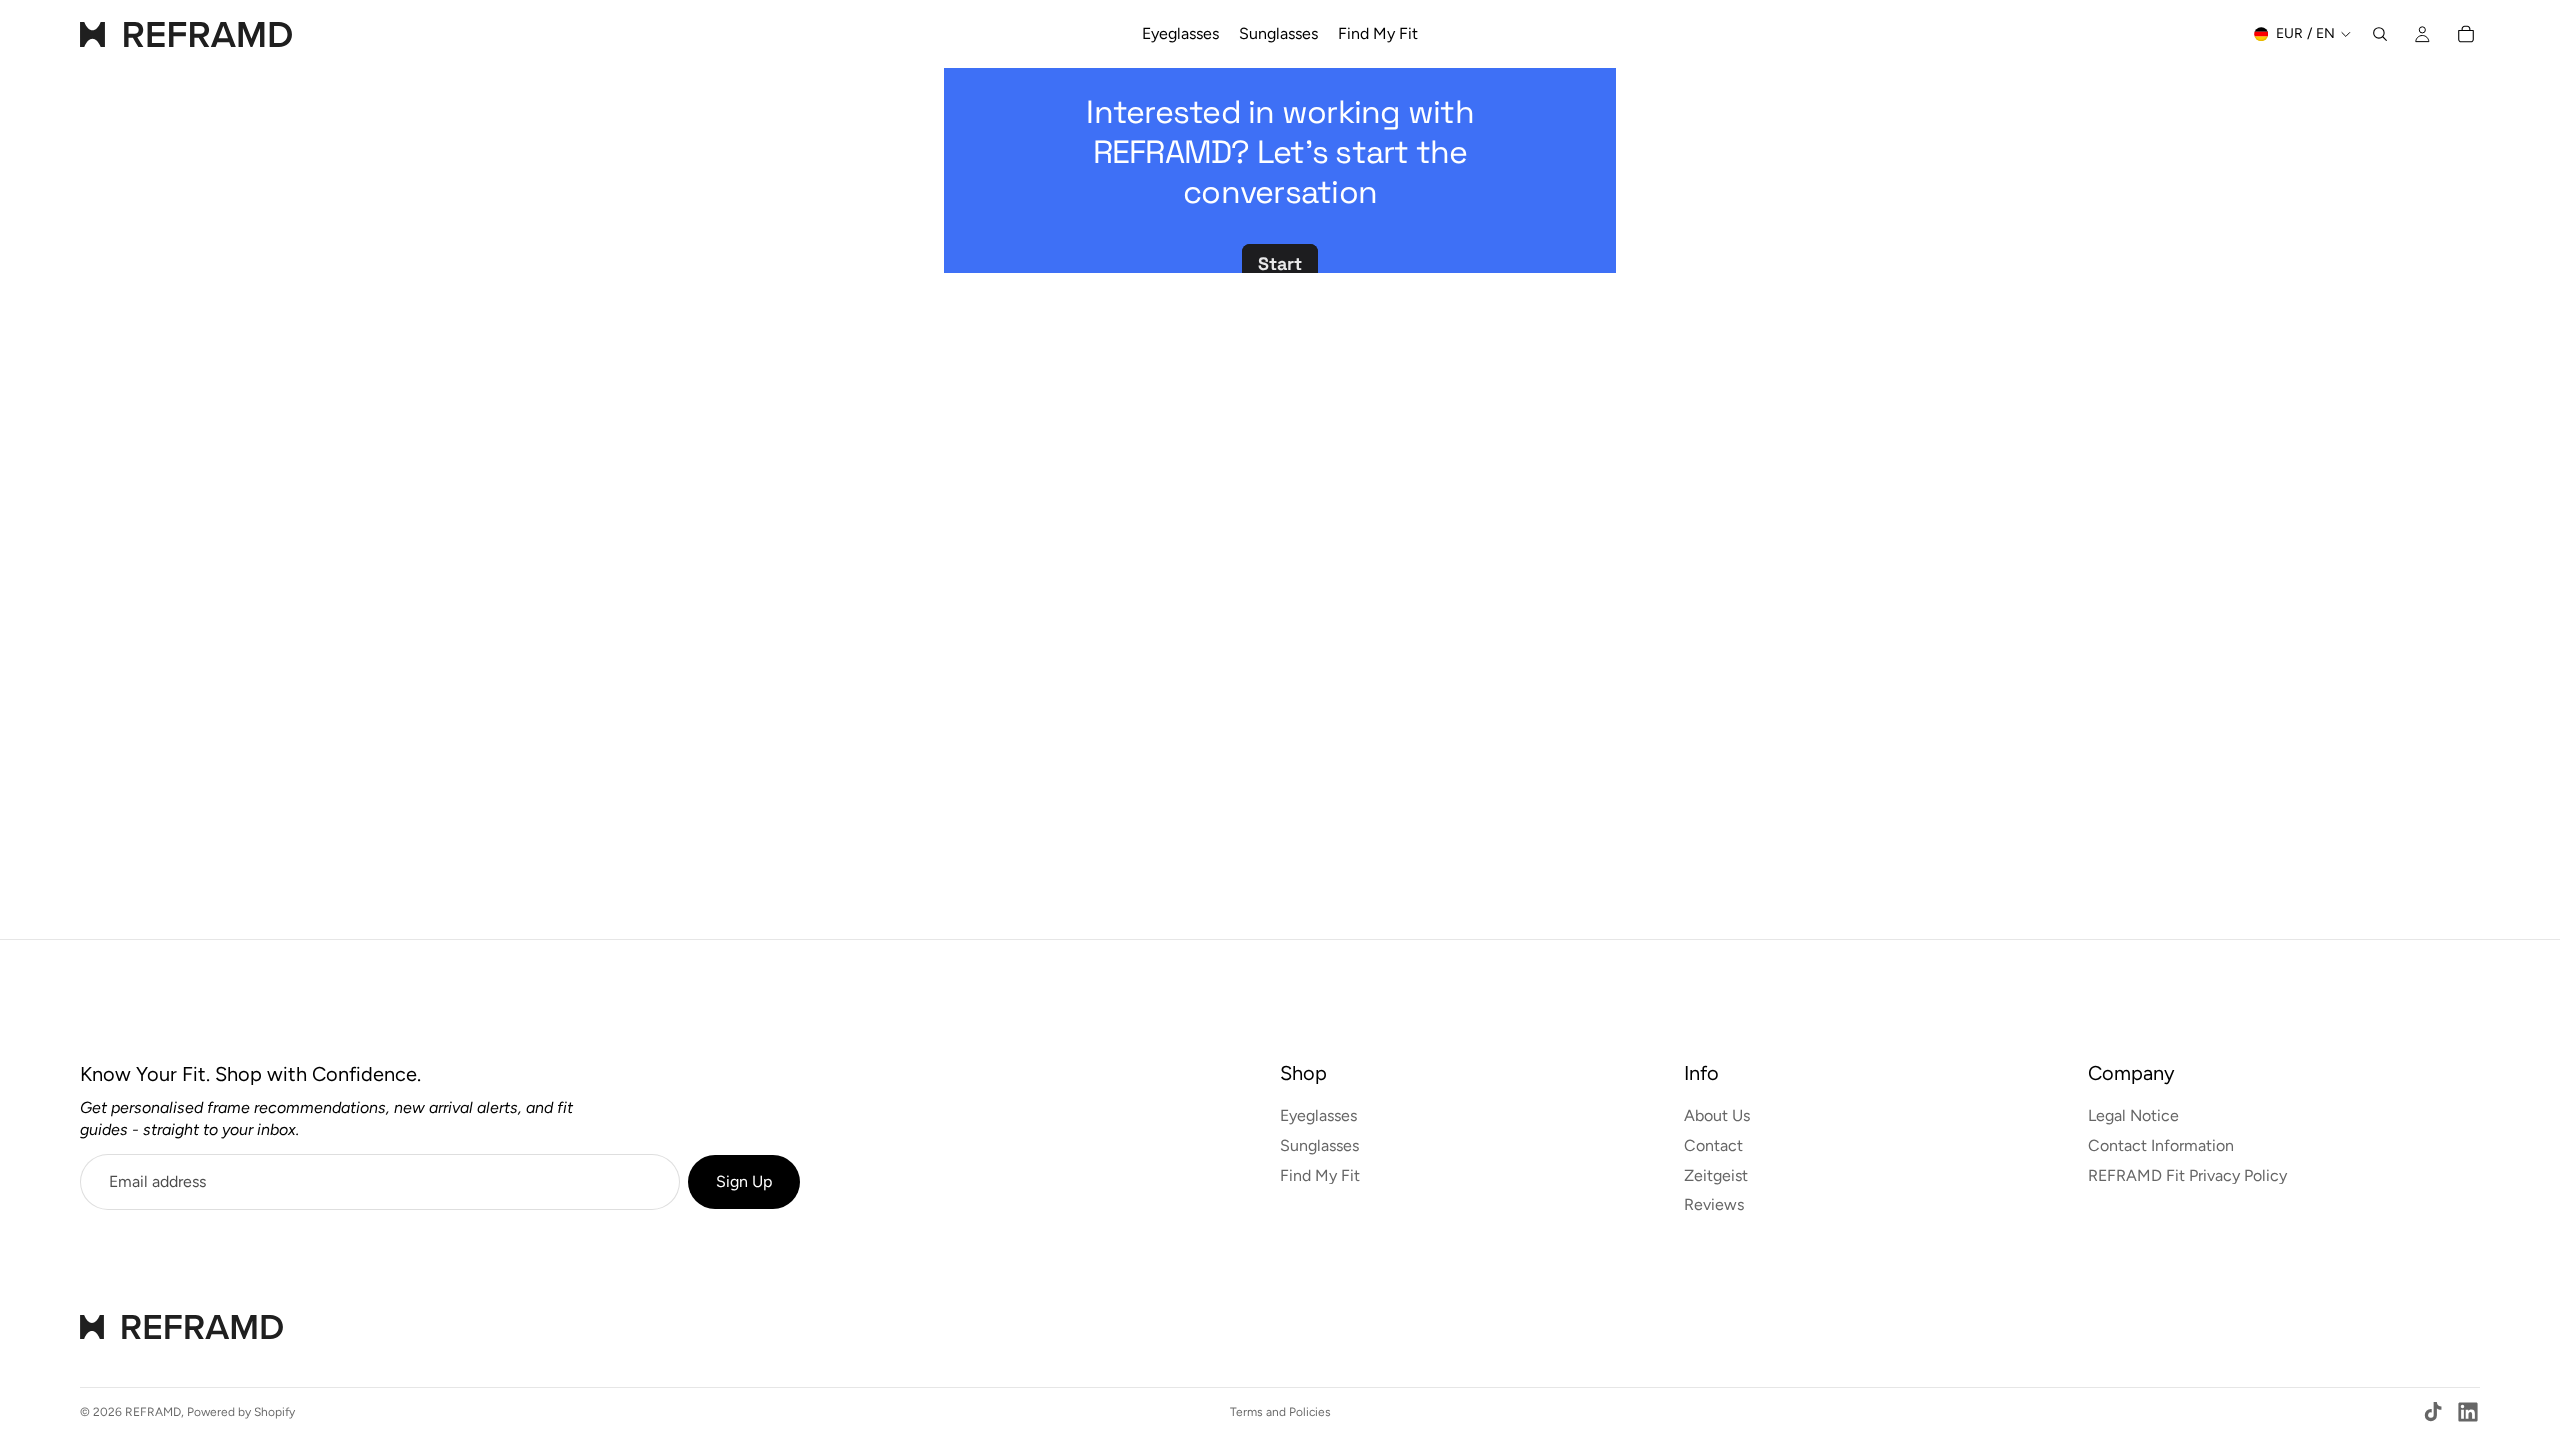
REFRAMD (153, 1412)
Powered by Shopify (241, 1412)
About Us (1717, 1116)
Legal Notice (2133, 1116)
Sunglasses (1319, 1145)
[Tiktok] (2433, 1412)
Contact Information (2161, 1145)
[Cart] (2466, 34)
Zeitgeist (1716, 1175)
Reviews (1714, 1204)
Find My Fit (1320, 1175)
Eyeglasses (1318, 1116)
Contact (1713, 1145)
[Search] (2380, 34)
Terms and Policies (1280, 1412)
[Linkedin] (2468, 1412)
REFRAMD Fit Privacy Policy (2187, 1175)
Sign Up (744, 1181)
